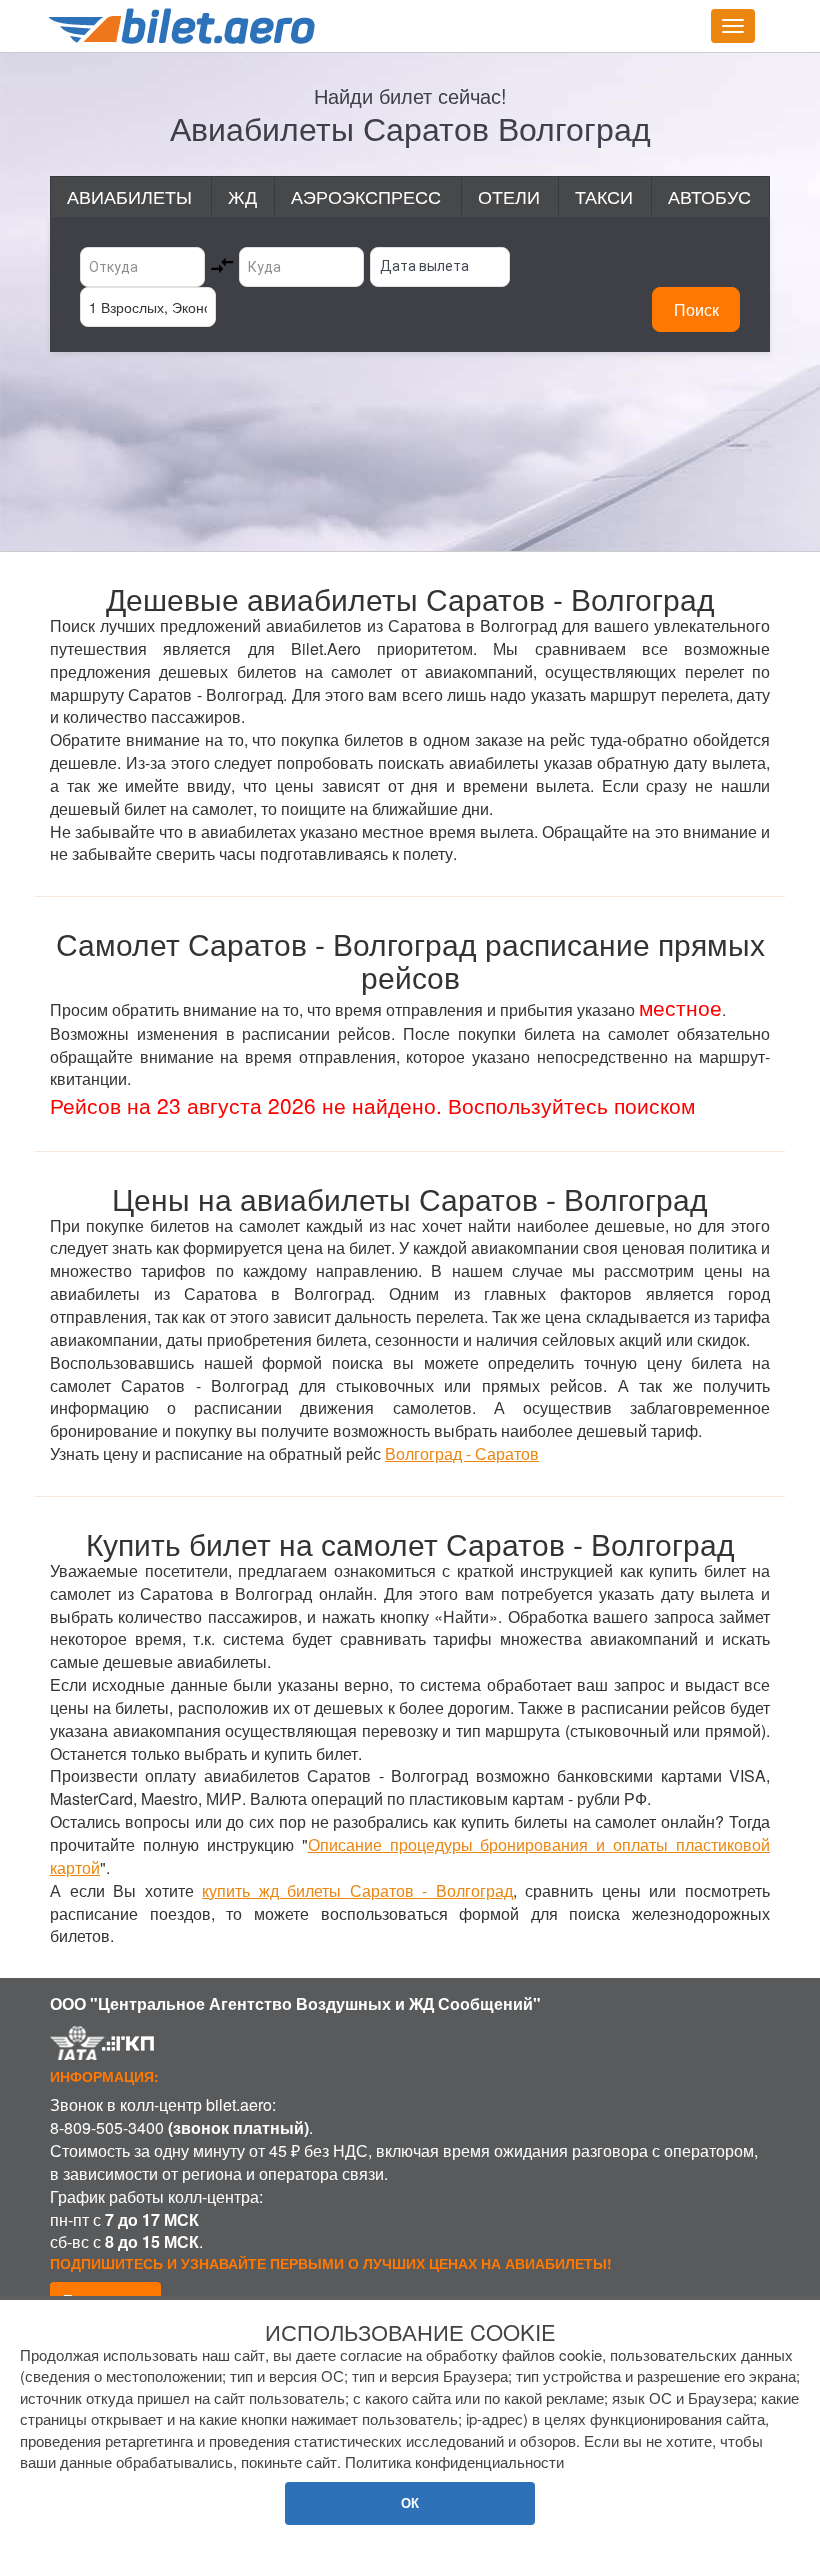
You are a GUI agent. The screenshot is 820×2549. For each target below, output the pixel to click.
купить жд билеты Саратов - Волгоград (357, 1890)
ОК (410, 2502)
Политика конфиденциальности (454, 2461)
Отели (509, 196)
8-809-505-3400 (107, 2127)
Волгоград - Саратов (462, 1453)
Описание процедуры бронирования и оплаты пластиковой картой (410, 1856)
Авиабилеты (129, 196)
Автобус (709, 196)
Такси (604, 196)
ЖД (242, 196)
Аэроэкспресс (366, 196)
